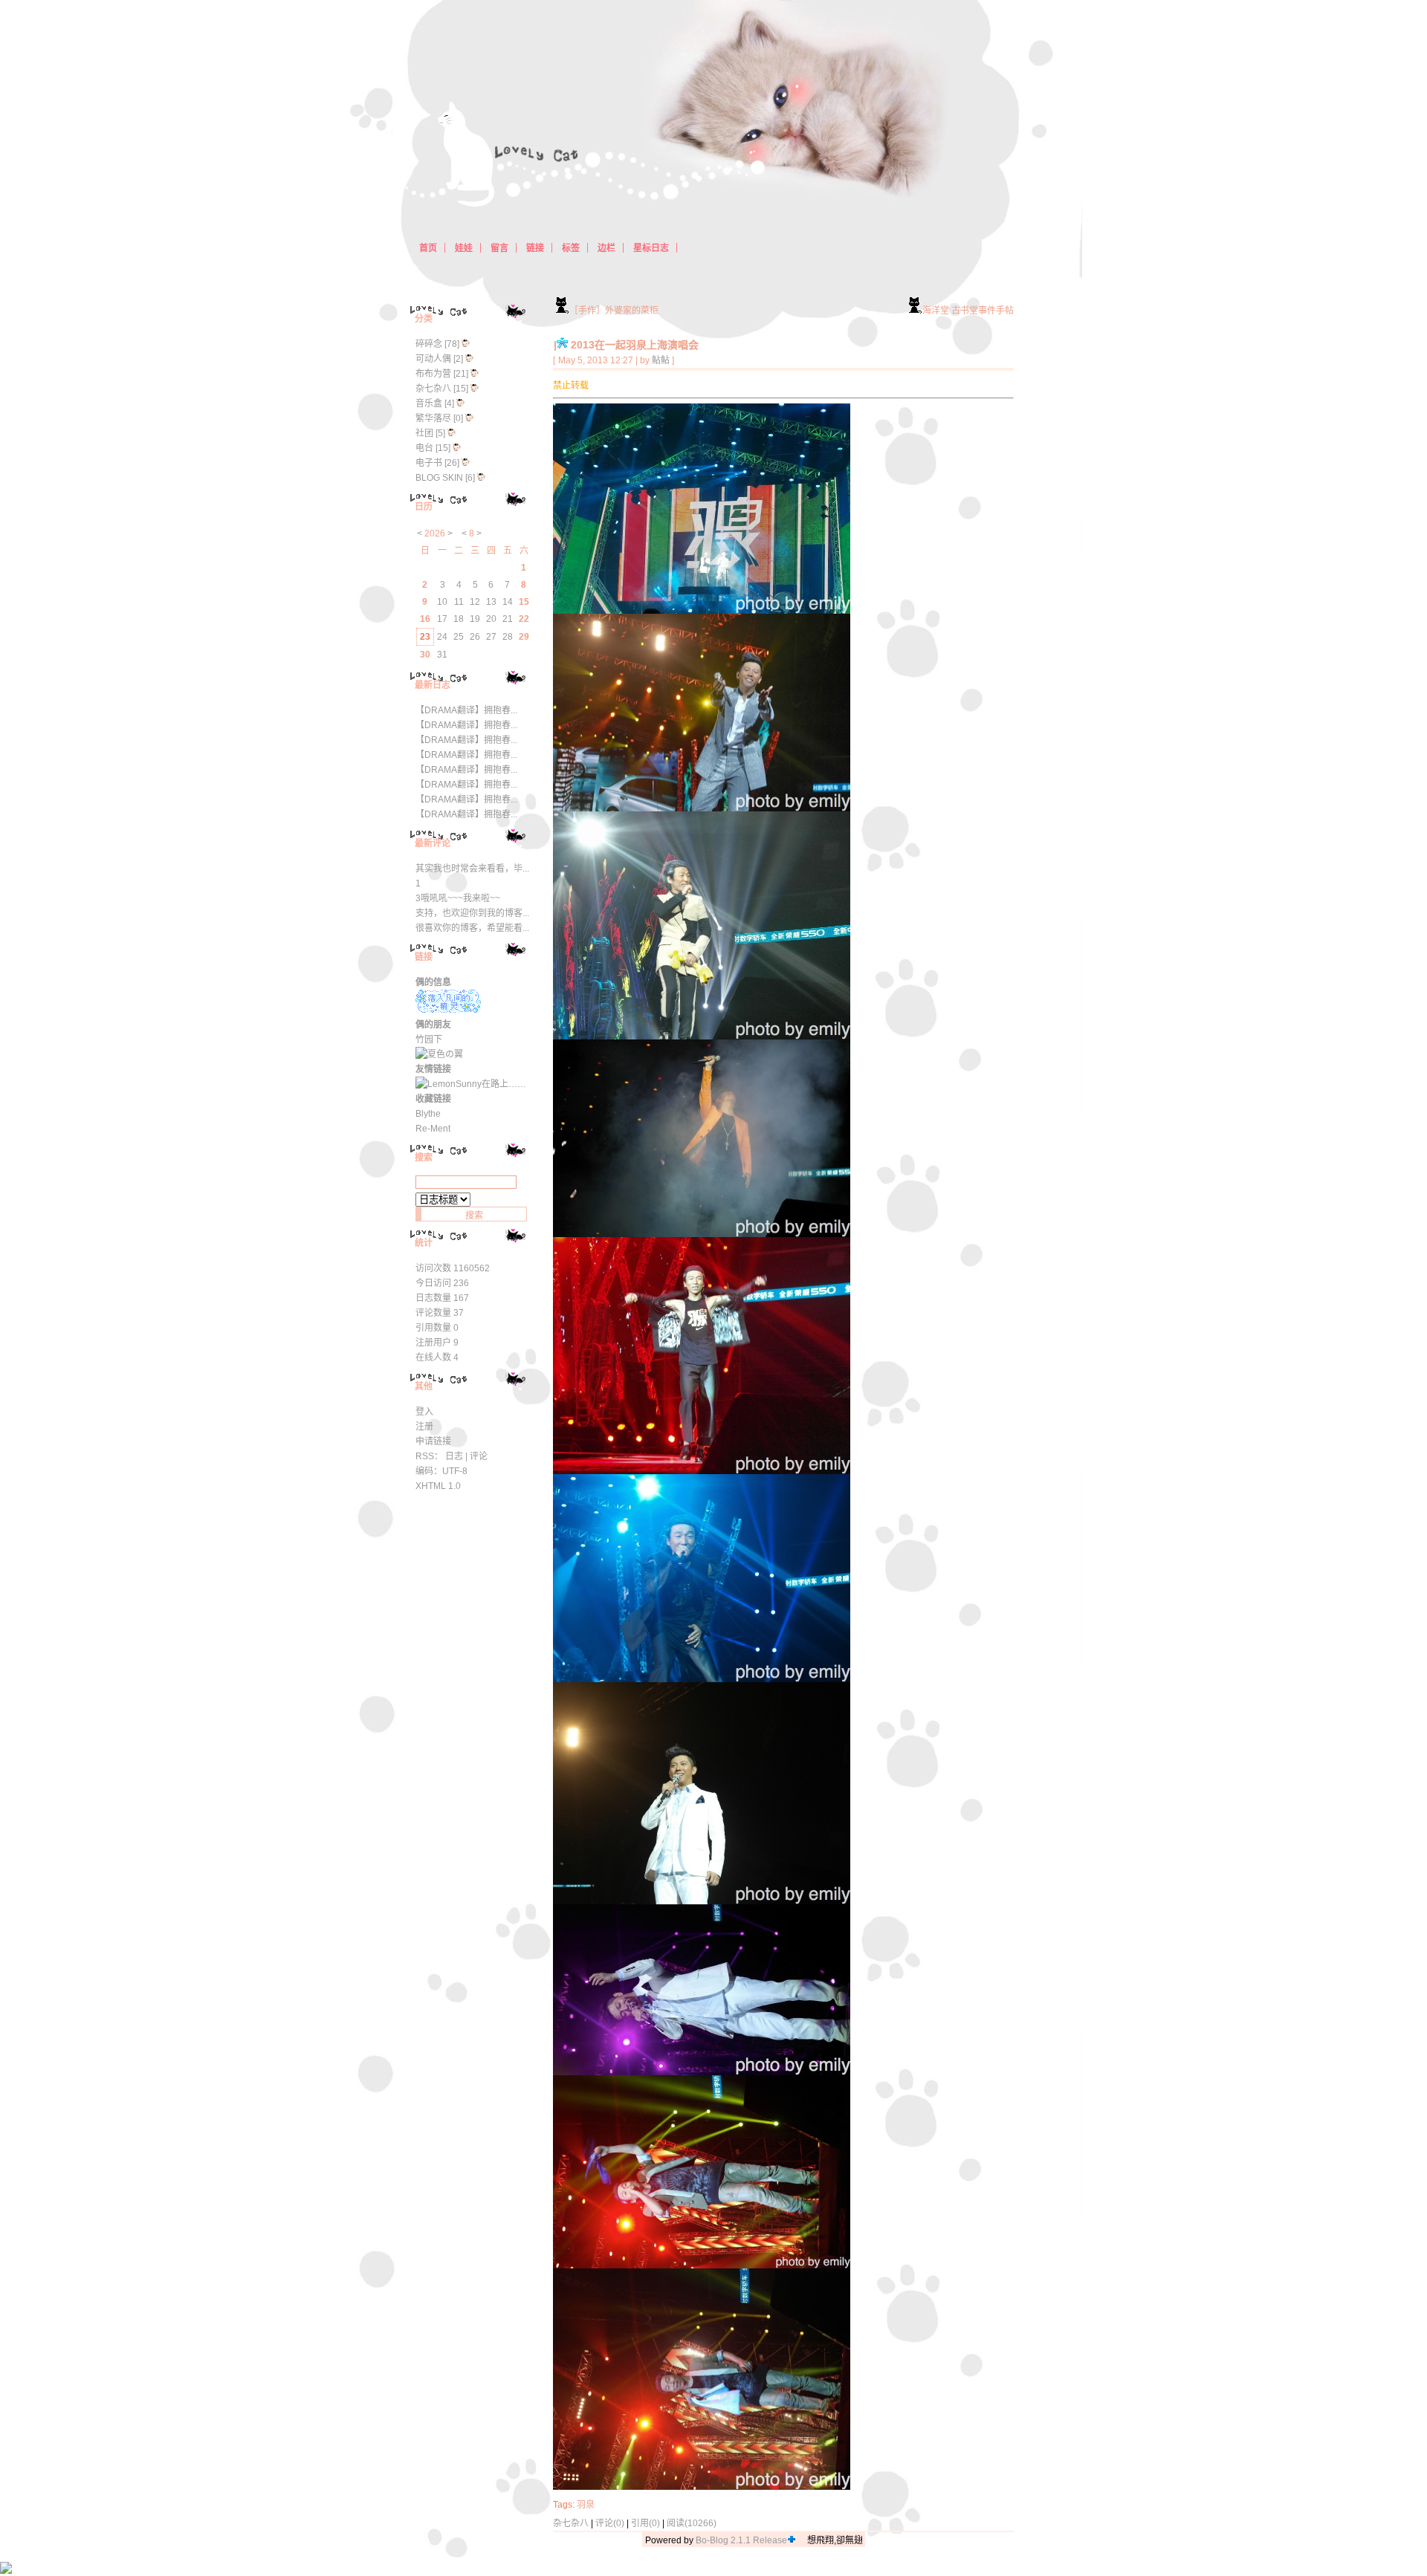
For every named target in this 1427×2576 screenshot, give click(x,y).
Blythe (428, 1114)
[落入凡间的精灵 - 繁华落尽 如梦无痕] (448, 1010)
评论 (479, 1456)
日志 (454, 1456)
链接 (424, 957)
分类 (424, 319)
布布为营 (433, 374)
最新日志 (433, 685)
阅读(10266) (692, 2523)
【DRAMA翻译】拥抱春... (466, 710)
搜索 (424, 1158)
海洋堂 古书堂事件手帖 (968, 311)
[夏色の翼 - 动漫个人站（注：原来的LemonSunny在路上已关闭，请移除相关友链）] (439, 1054)
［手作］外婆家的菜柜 (614, 311)
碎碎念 (429, 344)
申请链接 (433, 1441)
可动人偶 (433, 359)
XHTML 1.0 (438, 1486)
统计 (424, 1243)
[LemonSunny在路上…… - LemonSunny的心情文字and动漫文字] (471, 1084)
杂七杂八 (571, 2523)
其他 (424, 1386)
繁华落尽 (433, 418)
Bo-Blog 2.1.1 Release (741, 2540)
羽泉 (586, 2505)
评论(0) (610, 2523)
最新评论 (433, 843)
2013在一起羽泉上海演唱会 (635, 345)
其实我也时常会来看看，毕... (472, 869)
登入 (424, 1412)
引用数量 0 (437, 1328)
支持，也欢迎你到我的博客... (472, 913)
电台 (424, 448)
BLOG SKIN (439, 478)
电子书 (429, 463)
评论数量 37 (440, 1313)
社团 (424, 433)
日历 (424, 507)
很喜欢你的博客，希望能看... (472, 928)
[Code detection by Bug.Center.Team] (792, 2540)
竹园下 (429, 1039)
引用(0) (645, 2523)
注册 (424, 1427)
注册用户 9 (437, 1343)
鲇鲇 (661, 360)
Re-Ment (433, 1129)
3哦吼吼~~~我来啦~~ (458, 898)
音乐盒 (429, 403)
